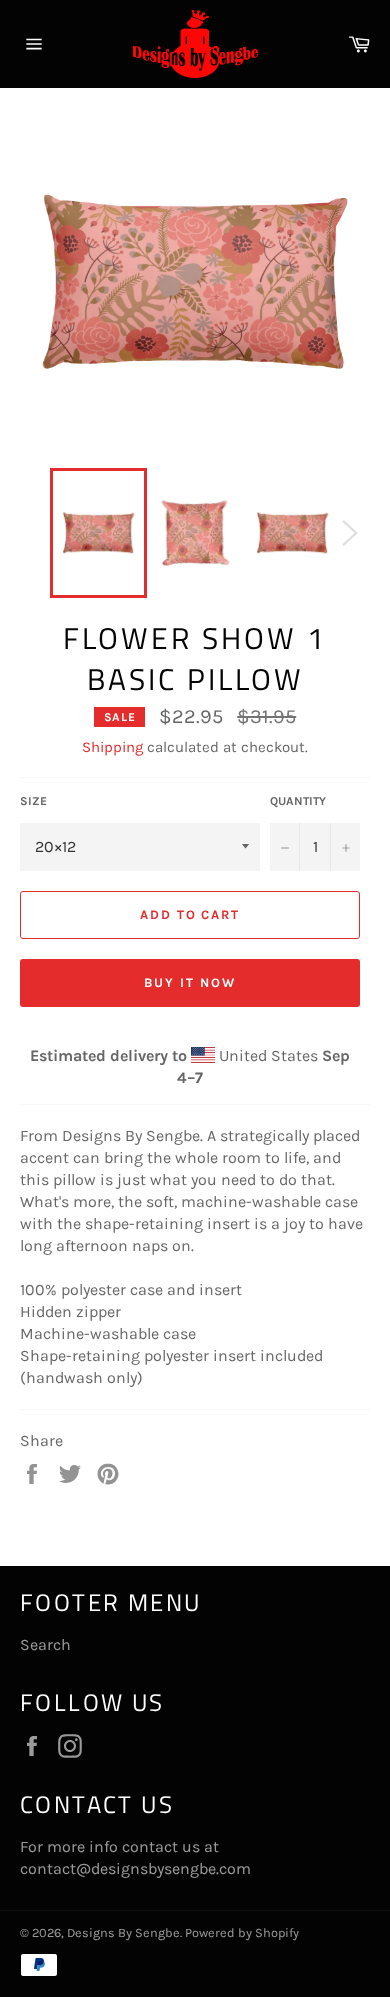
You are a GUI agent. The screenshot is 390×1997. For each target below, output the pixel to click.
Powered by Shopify (242, 1932)
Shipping (112, 747)
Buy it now (190, 982)
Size (33, 801)
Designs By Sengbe (123, 1932)
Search (45, 1644)
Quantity (298, 801)
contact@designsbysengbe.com (135, 1868)
